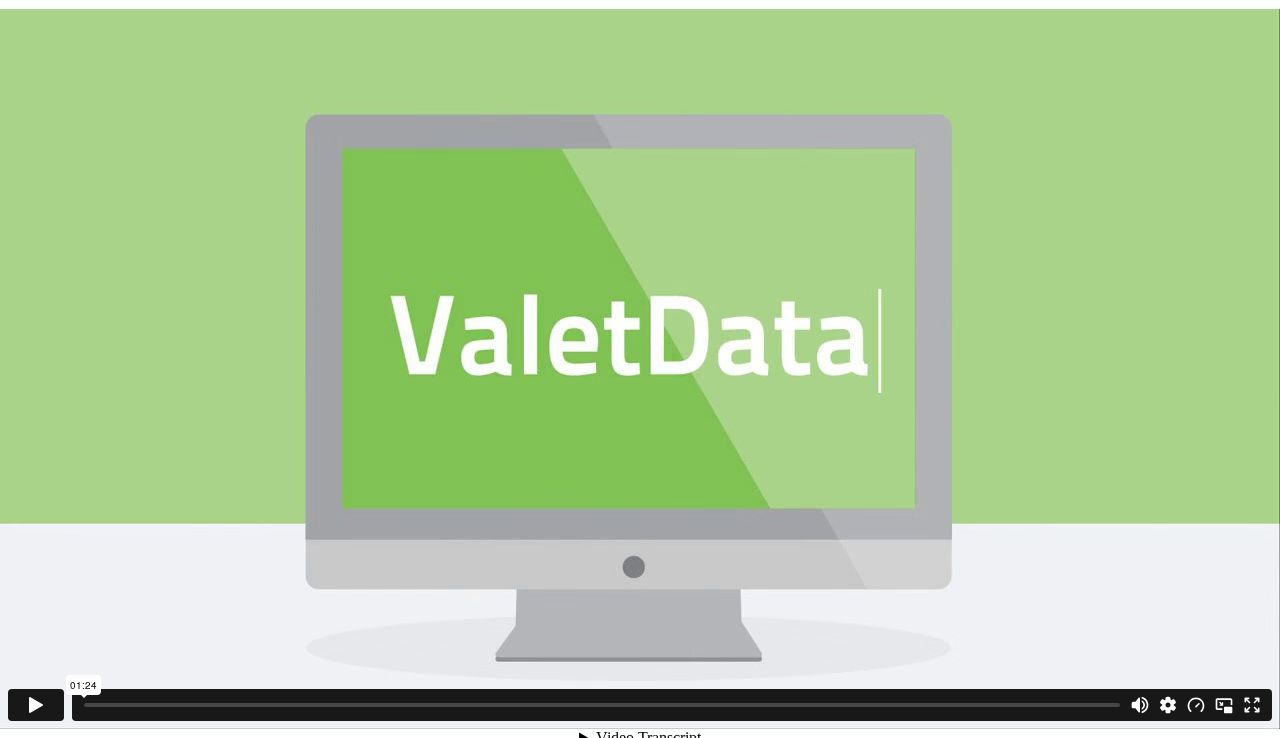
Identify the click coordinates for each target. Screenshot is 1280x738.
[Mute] (1140, 705)
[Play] (36, 705)
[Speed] (1196, 705)
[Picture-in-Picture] (1224, 705)
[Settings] (1168, 705)
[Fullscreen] (1252, 705)
